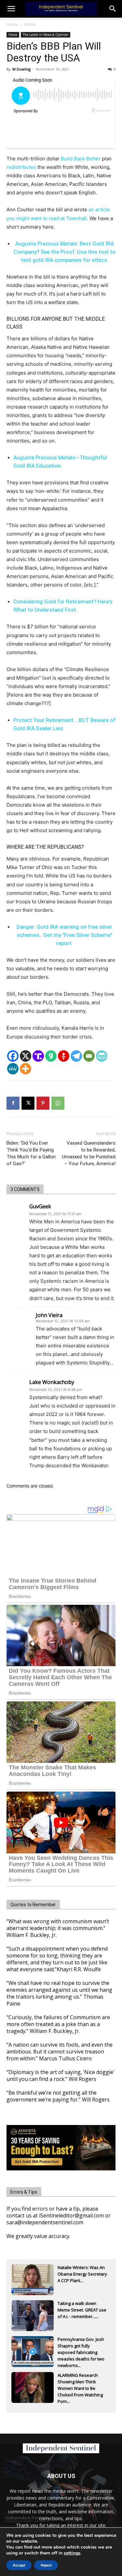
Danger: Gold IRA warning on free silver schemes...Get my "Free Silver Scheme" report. (64, 935)
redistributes (21, 167)
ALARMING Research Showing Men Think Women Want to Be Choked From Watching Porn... (80, 2382)
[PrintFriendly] (102, 1056)
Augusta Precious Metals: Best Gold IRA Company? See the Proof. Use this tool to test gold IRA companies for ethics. (65, 252)
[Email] (89, 1056)
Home (12, 24)
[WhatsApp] (58, 1103)
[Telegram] (76, 1056)
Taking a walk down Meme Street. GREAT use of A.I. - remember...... (82, 2310)
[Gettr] (64, 1056)
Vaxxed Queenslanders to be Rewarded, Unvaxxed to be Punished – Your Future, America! (89, 1153)
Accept (19, 2565)
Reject (46, 2565)
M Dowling (21, 69)
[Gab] (51, 1056)
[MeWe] (13, 1069)
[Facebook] (13, 1056)
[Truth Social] (38, 1056)
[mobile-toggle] (11, 9)
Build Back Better (81, 159)
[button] (113, 9)
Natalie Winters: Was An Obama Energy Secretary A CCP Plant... (82, 2274)
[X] (26, 1056)
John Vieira (49, 1315)
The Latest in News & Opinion (46, 35)
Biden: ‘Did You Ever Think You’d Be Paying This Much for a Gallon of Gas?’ (31, 1153)
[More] (26, 1069)
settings (72, 2553)
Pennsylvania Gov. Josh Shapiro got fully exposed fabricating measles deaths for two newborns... (81, 2346)
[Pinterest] (43, 1103)
